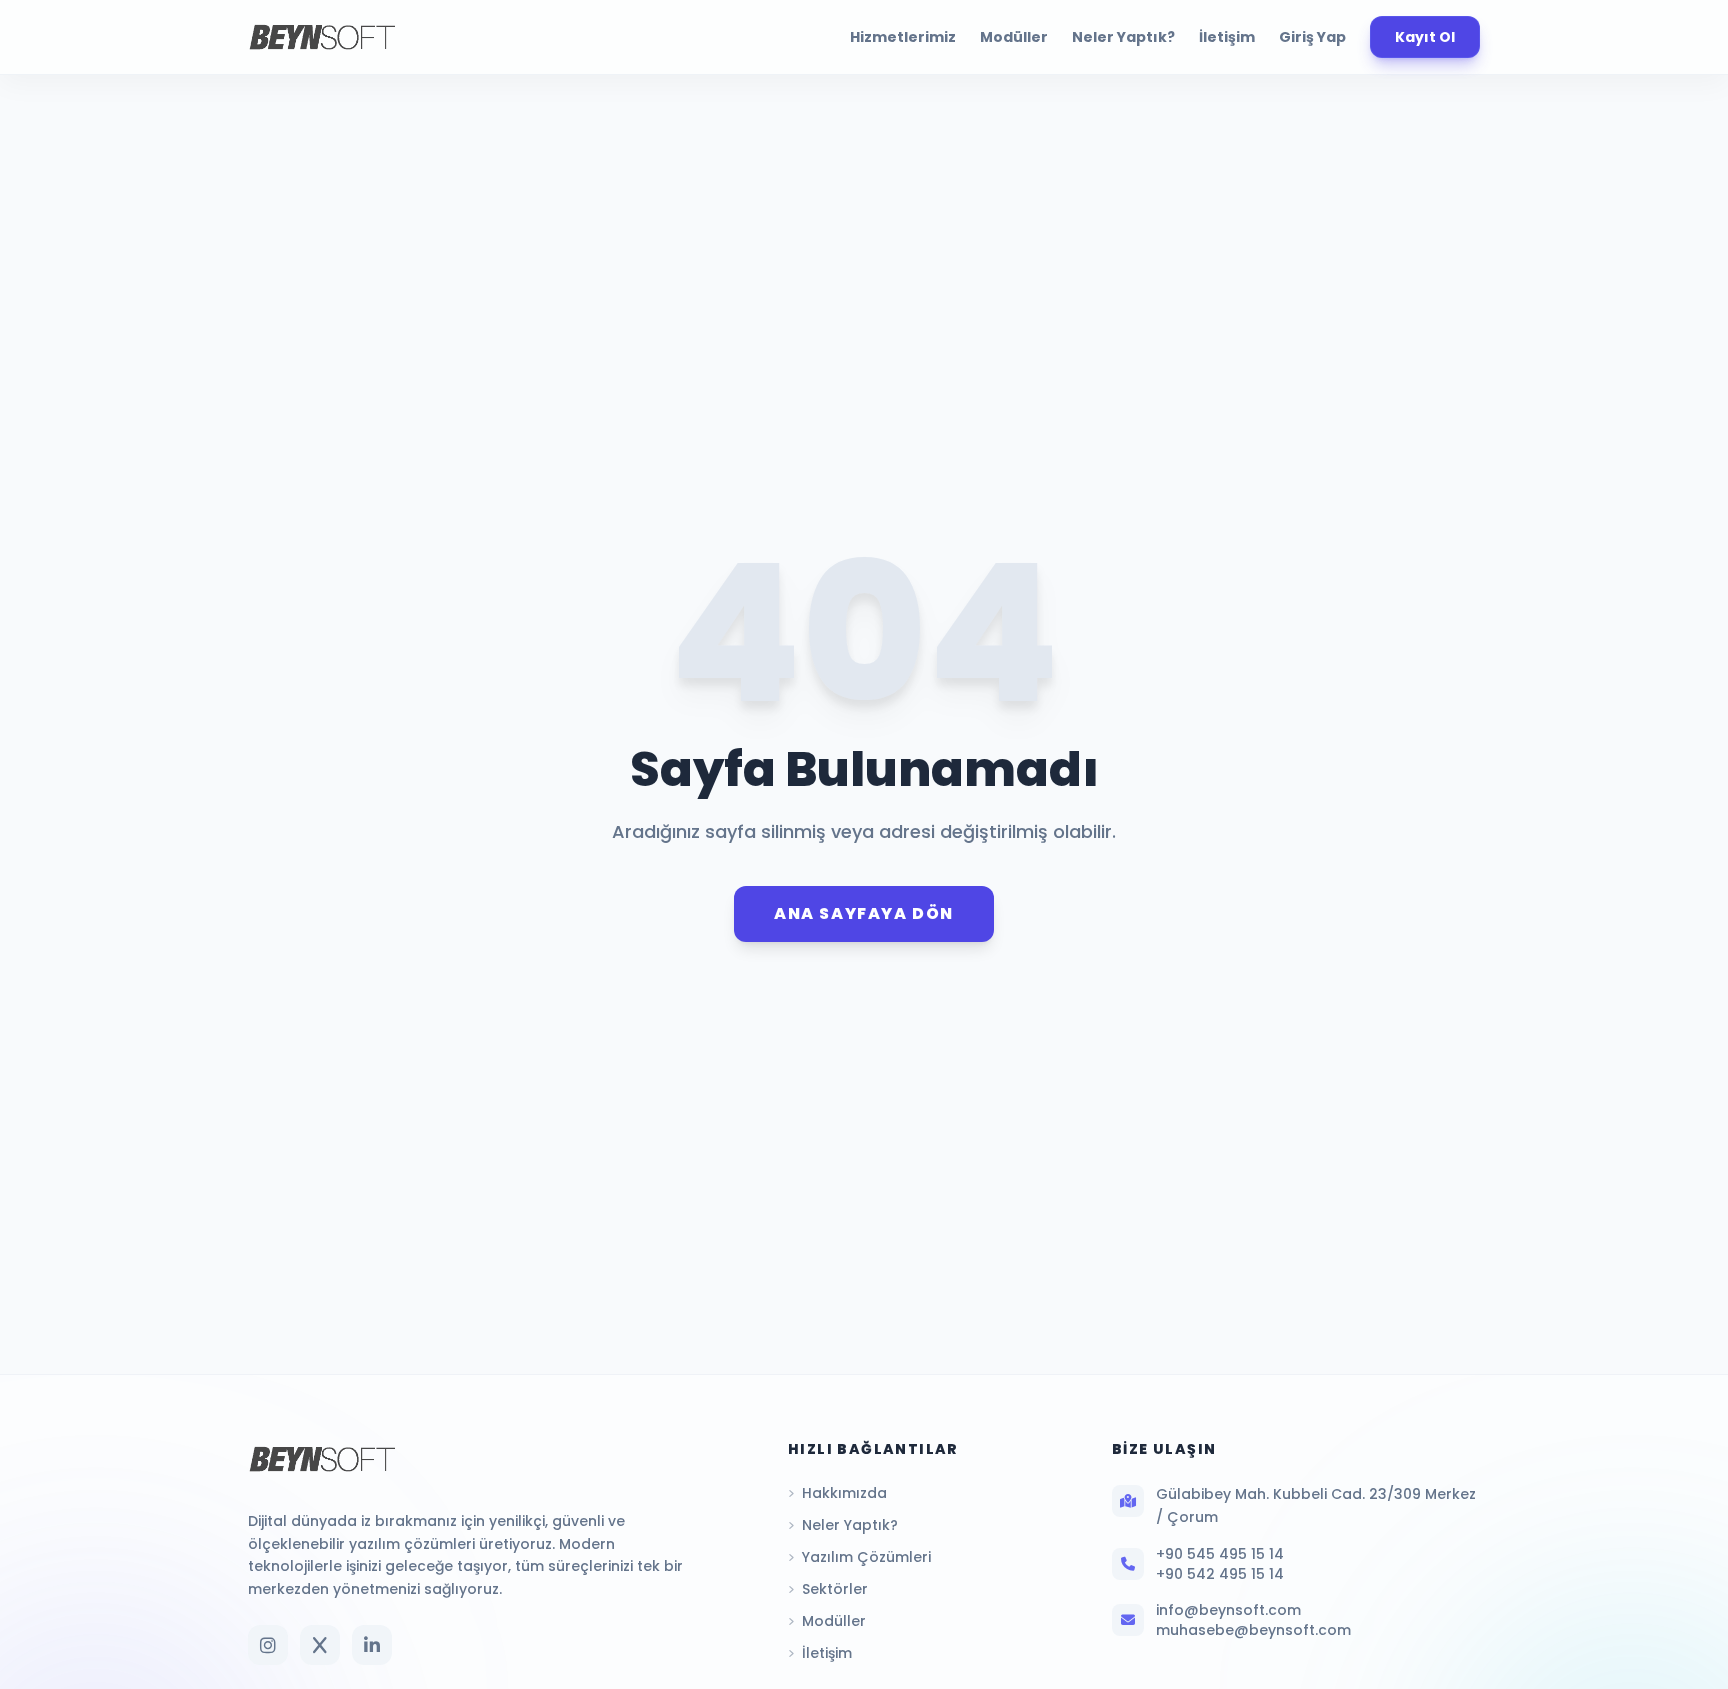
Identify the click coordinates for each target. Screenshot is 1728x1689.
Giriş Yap (1312, 37)
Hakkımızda (844, 1493)
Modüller (1014, 37)
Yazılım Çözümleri (866, 1557)
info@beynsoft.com (1228, 1610)
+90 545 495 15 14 (1220, 1554)
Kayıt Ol (1425, 37)
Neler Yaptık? (1123, 37)
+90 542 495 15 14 (1220, 1574)
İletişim (1227, 37)
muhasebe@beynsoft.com (1253, 1630)
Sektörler (835, 1589)
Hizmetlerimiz (903, 37)
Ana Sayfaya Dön (864, 913)
